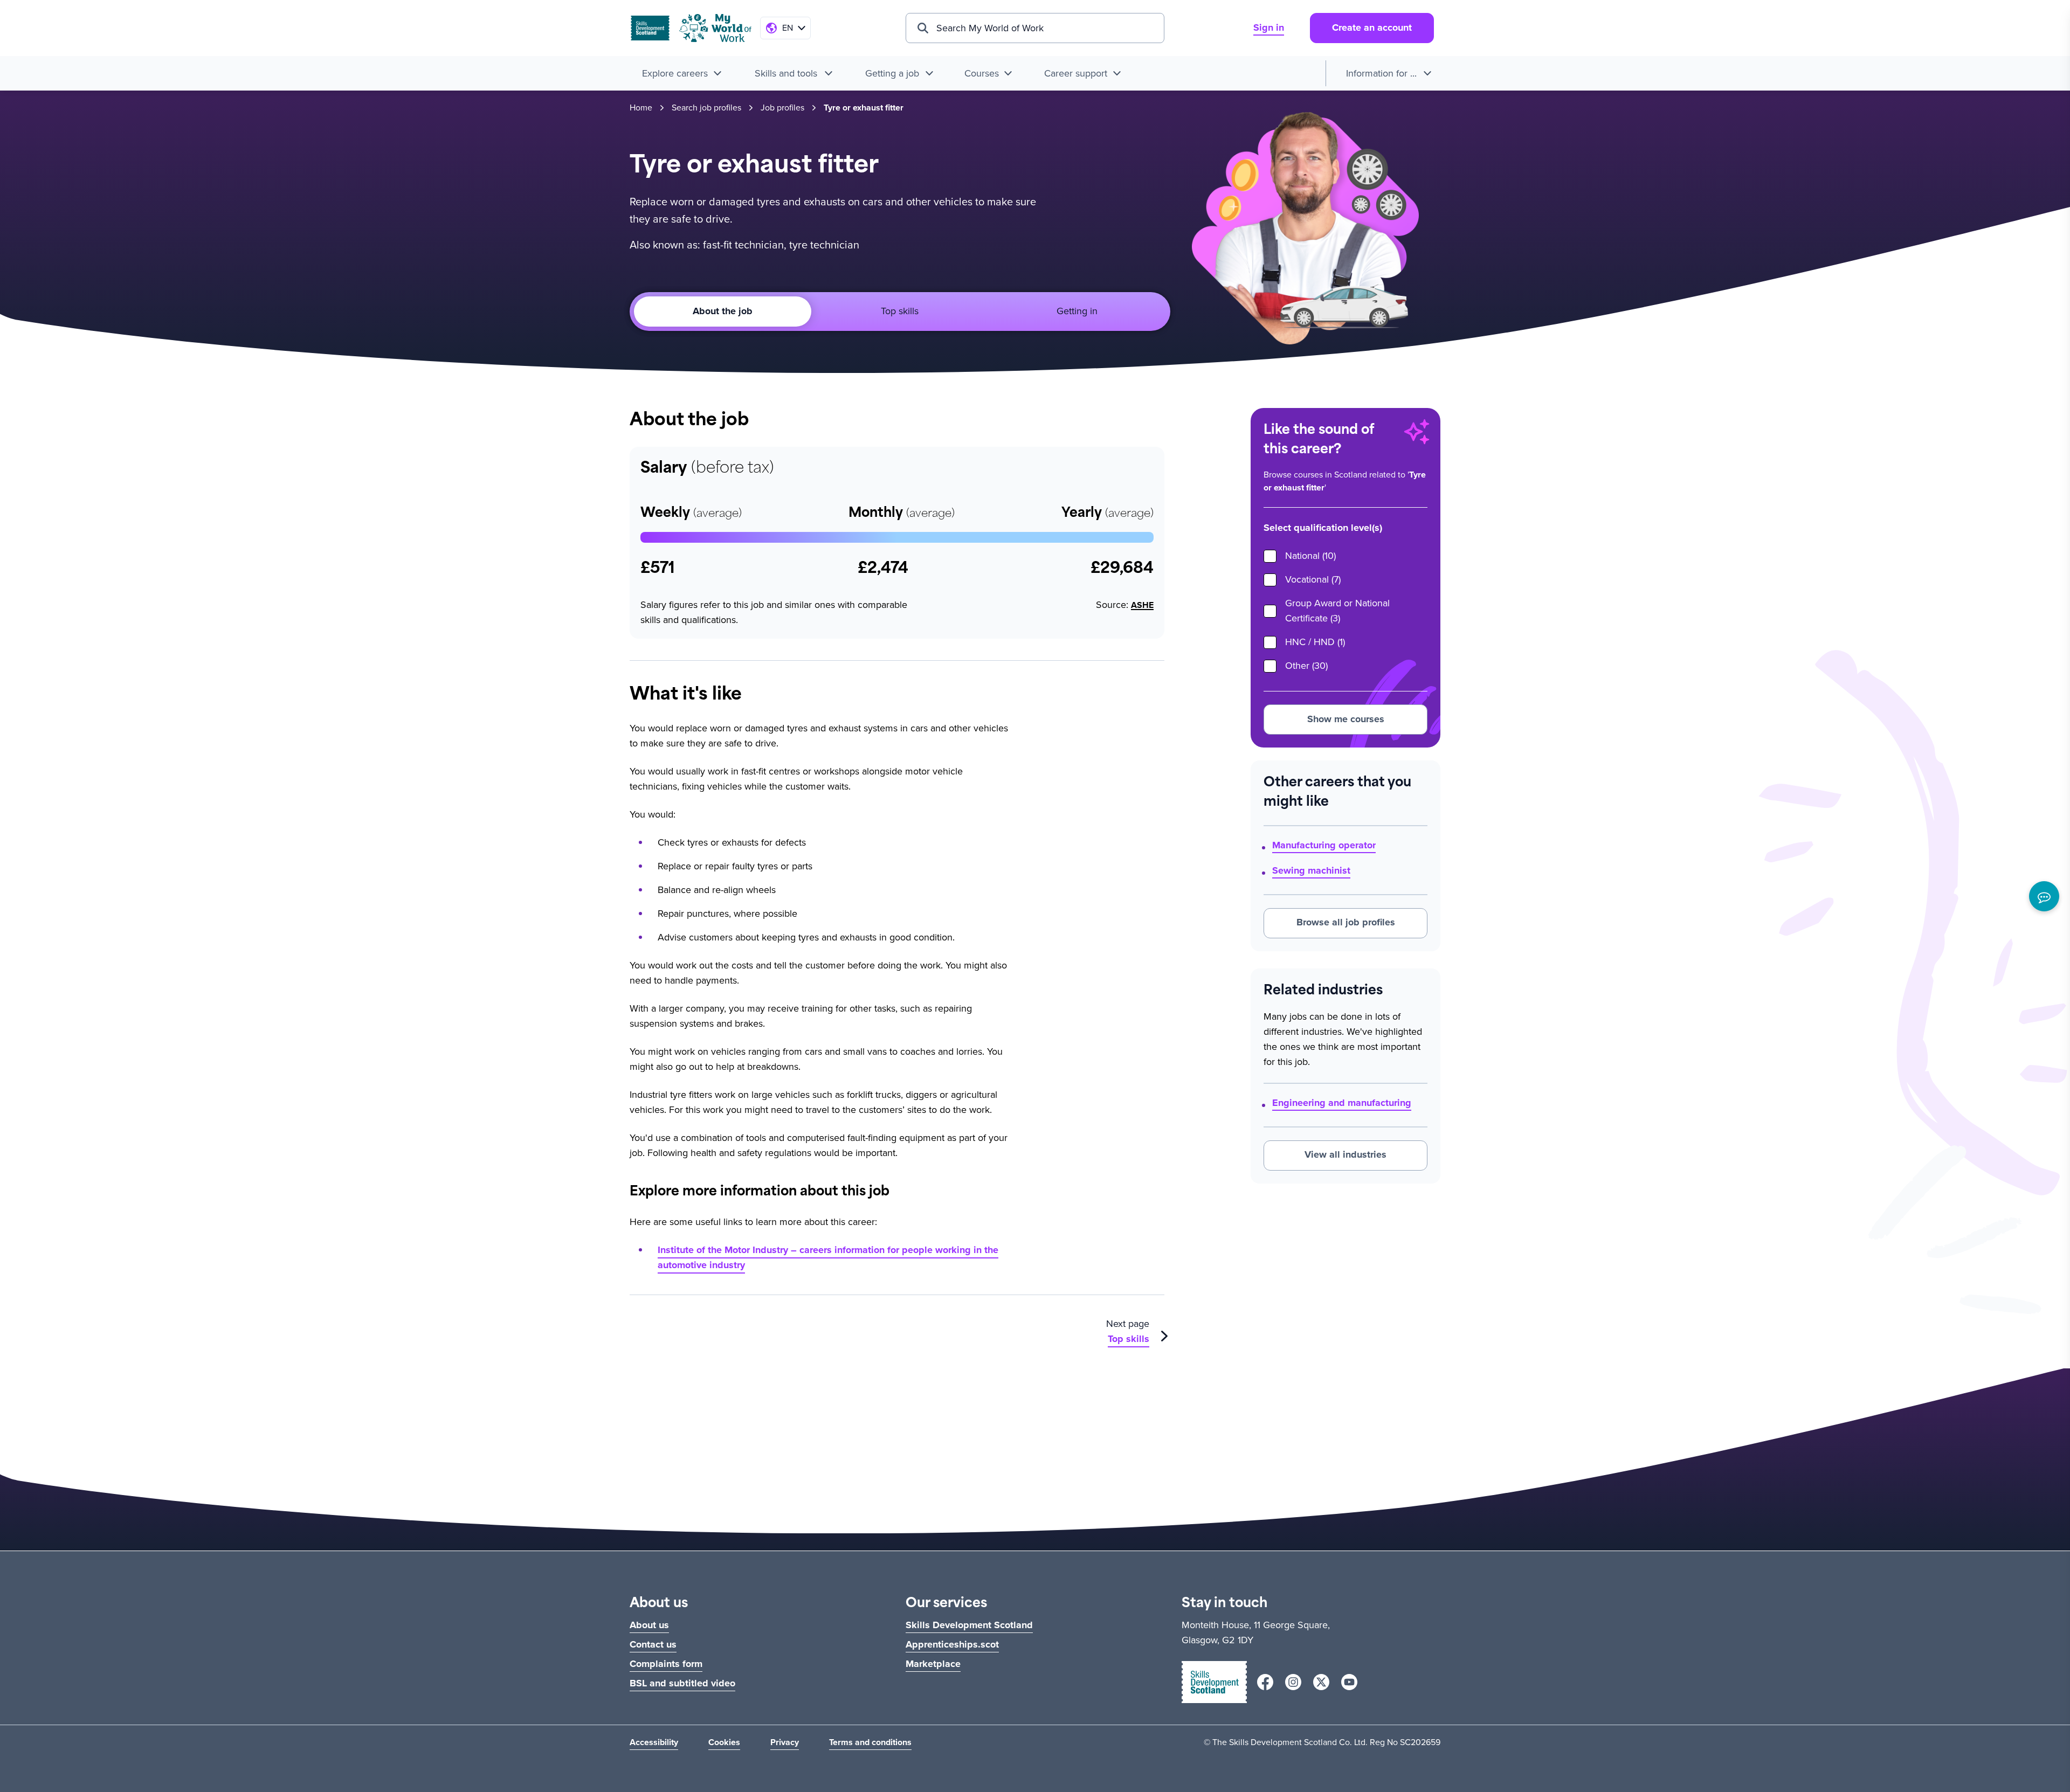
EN (788, 28)
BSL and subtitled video (682, 1683)
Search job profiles (706, 108)
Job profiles (782, 108)
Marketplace (933, 1664)
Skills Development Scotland (969, 1625)
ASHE (1142, 605)
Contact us (653, 1644)
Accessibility (654, 1742)
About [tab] (723, 311)
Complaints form (666, 1664)
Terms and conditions (870, 1742)
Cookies (724, 1742)
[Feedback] (2044, 896)
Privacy (785, 1742)
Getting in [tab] (1077, 311)
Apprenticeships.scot (952, 1644)
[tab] (900, 312)
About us (649, 1625)
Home (641, 108)
